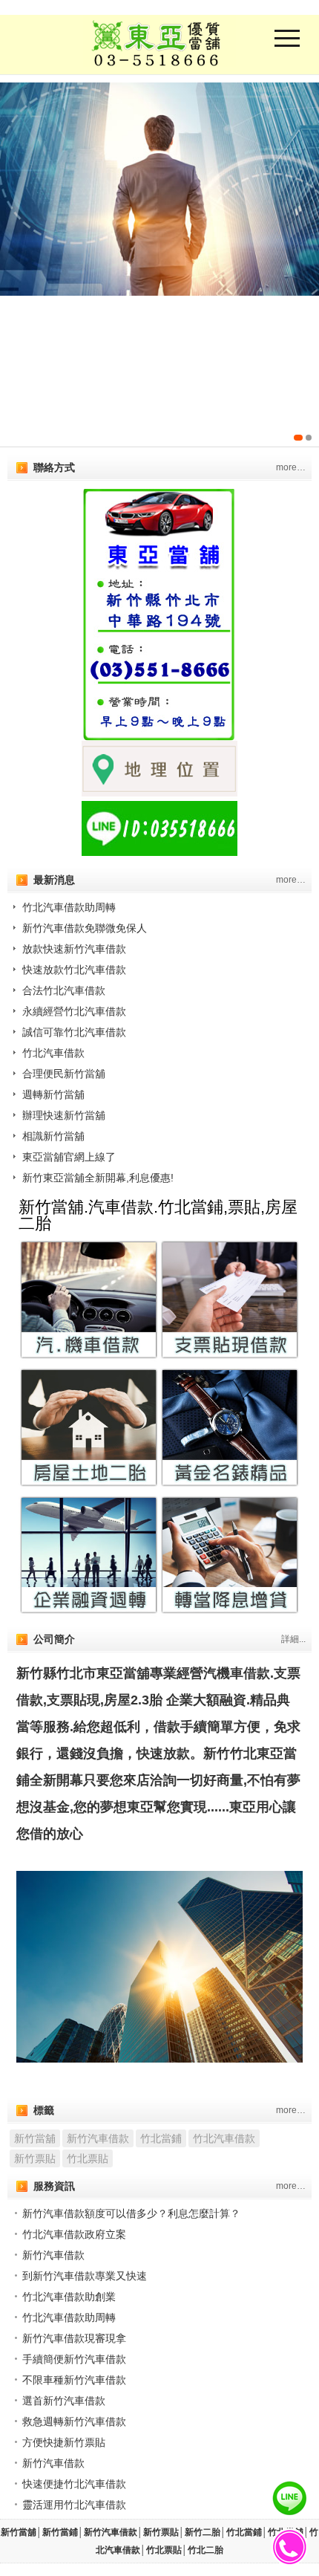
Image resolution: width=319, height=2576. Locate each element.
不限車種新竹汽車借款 (74, 2380)
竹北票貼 (88, 2158)
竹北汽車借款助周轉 (69, 907)
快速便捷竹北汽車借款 (74, 2484)
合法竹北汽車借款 (64, 990)
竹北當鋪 (161, 2138)
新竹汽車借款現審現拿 (74, 2338)
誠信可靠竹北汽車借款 (74, 1032)
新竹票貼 (35, 2158)
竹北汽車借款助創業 (69, 2297)
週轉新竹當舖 (53, 1094)
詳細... (293, 1639)
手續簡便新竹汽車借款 (74, 2359)
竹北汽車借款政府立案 (74, 2234)
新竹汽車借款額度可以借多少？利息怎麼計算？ (131, 2213)
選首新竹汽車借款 (64, 2401)
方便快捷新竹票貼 (64, 2442)
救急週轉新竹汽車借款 (74, 2421)
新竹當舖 (35, 2138)
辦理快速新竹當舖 (64, 1115)
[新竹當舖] (159, 265)
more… (291, 467)
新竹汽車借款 (98, 2138)
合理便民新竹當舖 (64, 1074)
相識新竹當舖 (53, 1136)
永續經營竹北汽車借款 (74, 1011)
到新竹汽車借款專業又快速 (85, 2276)
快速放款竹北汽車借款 (74, 970)
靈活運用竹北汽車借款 (74, 2505)
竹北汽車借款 (53, 1053)
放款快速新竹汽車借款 (74, 949)
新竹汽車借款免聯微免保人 (85, 928)
